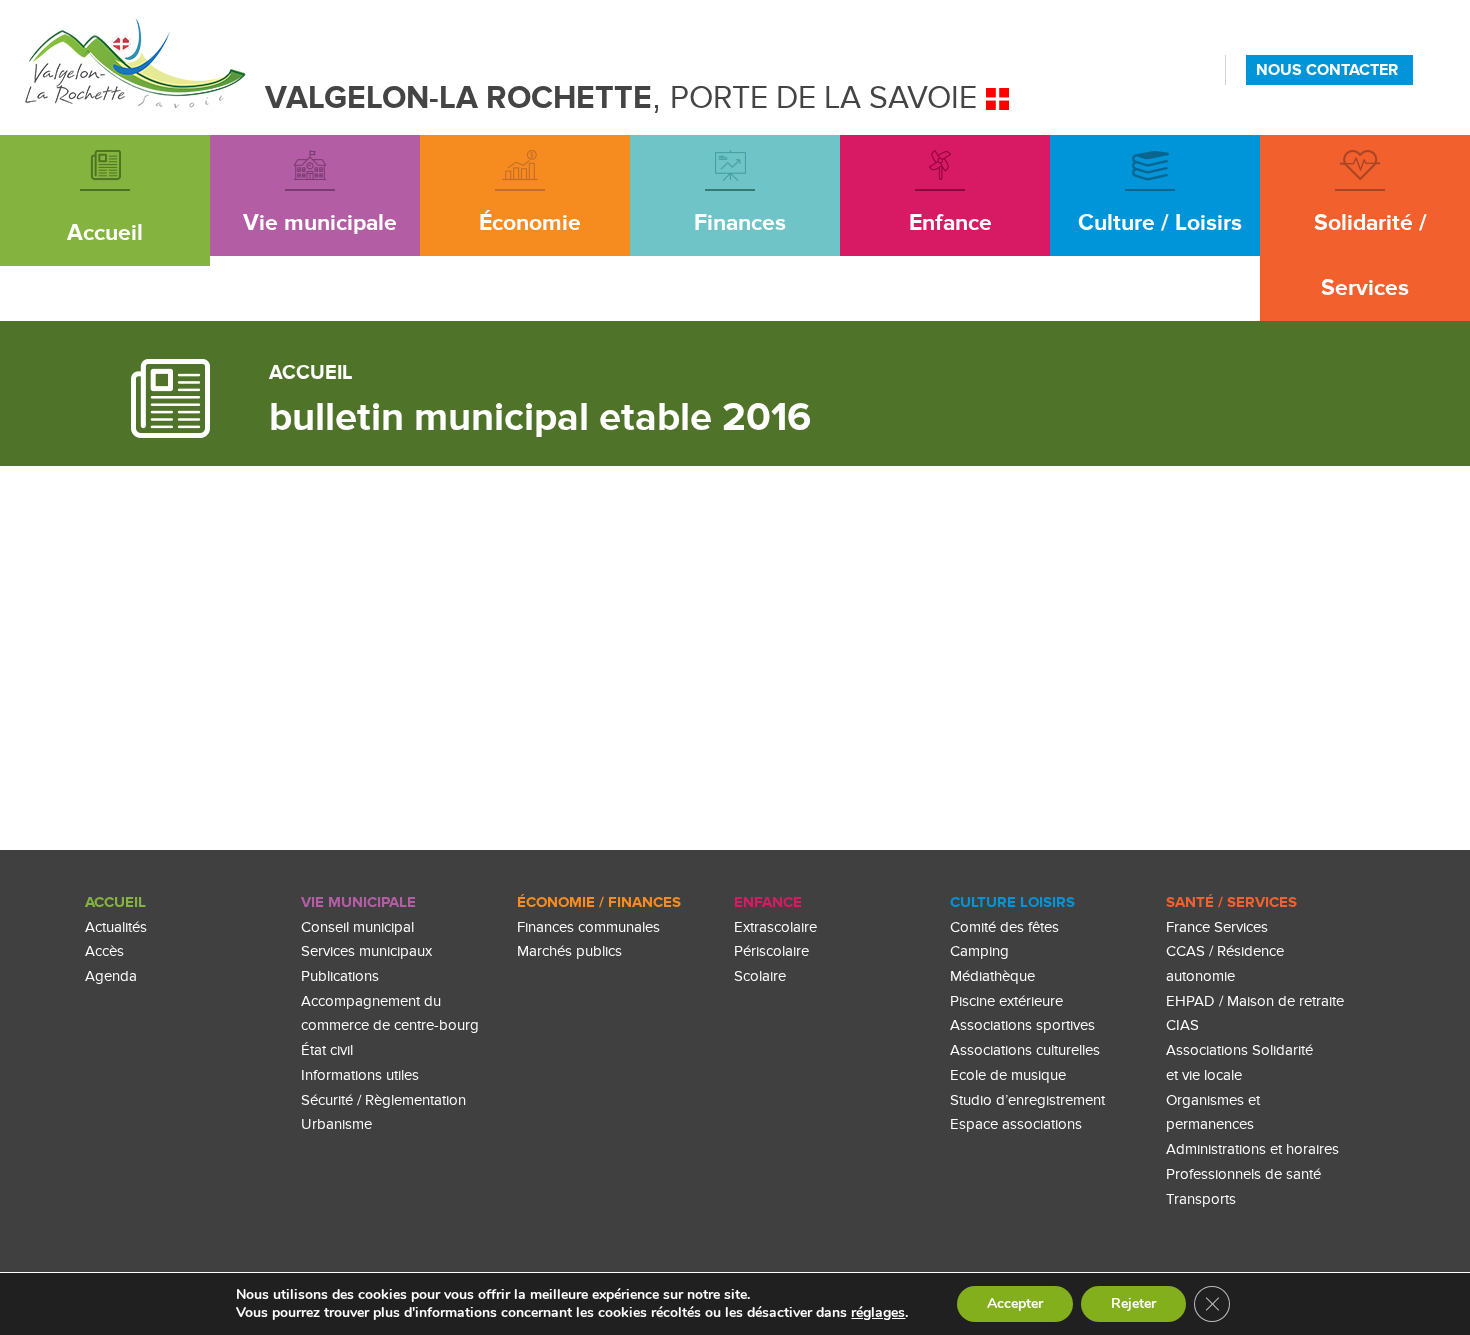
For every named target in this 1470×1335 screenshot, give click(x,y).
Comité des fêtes (1004, 927)
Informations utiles (360, 1075)
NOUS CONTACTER (1327, 70)
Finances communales (588, 927)
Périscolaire (771, 951)
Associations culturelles (1025, 1050)
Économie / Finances (599, 902)
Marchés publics (569, 951)
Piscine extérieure (1006, 1001)
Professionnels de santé (1243, 1174)
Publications (340, 976)
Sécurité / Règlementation (383, 1100)
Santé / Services (1231, 902)
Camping (979, 951)
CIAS (1182, 1025)
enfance (768, 902)
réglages (878, 1313)
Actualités (116, 927)
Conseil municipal (357, 927)
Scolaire (760, 976)
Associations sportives (1022, 1025)
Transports (1201, 1199)
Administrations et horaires (1252, 1149)
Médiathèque (992, 976)
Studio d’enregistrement (1027, 1100)
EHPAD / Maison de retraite (1255, 1001)
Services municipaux (366, 951)
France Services (1217, 927)
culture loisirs (1012, 902)
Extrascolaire (775, 927)
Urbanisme (336, 1124)
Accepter (1015, 1303)
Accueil (115, 902)
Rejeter (1133, 1303)
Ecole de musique (1008, 1075)
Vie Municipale (358, 902)
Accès (104, 951)
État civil (327, 1050)
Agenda (111, 976)
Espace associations (1016, 1124)
